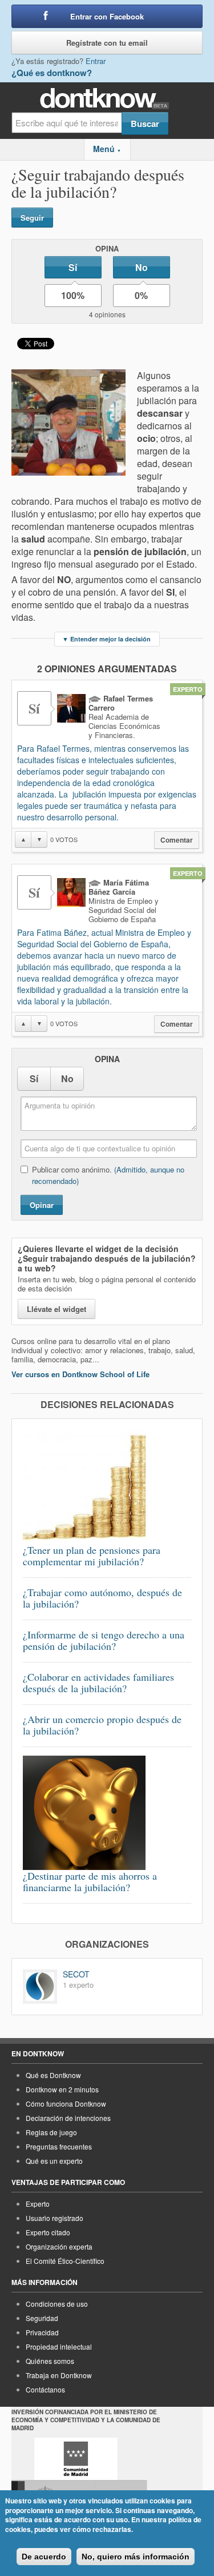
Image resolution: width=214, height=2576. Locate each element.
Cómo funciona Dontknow (66, 2104)
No (142, 267)
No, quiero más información (136, 2557)
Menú (107, 149)
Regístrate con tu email (107, 43)
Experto (38, 2204)
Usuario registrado (54, 2218)
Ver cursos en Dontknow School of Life (80, 1374)
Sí (73, 267)
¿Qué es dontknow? (52, 73)
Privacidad (42, 2332)
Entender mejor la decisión (106, 639)
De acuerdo (44, 2557)
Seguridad (42, 2318)
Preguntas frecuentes (59, 2146)
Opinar (42, 1205)
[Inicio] (107, 99)
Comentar (177, 840)
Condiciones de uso (57, 2304)
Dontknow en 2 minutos (62, 2089)
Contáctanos (45, 2389)
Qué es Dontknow (53, 2075)
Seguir (32, 218)
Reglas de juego (51, 2132)
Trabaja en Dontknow (59, 2375)
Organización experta (59, 2246)
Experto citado (48, 2232)
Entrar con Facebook (107, 16)
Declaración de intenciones (68, 2118)
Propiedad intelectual (59, 2346)
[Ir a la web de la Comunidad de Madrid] (76, 2459)
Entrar (96, 61)
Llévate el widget (56, 1309)
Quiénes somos (50, 2361)
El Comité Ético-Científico (65, 2261)
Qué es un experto (54, 2161)
